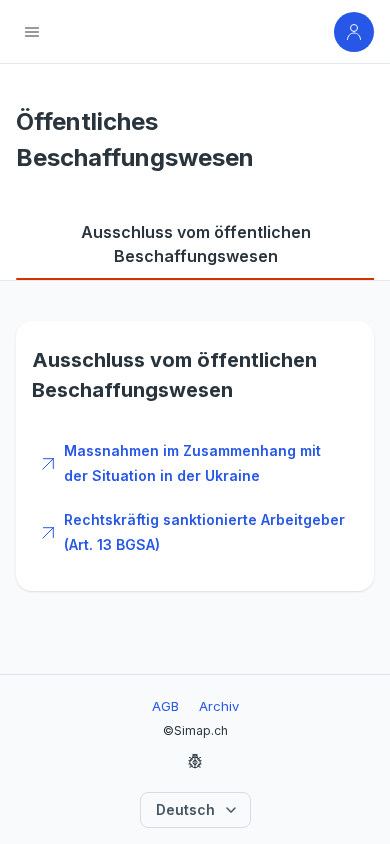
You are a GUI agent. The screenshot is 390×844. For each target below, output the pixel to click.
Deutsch (185, 809)
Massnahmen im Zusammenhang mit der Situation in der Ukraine (192, 463)
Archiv (219, 706)
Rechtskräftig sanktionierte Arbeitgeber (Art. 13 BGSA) (204, 532)
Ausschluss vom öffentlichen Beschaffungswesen (196, 244)
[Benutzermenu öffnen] (354, 32)
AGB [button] (165, 706)
